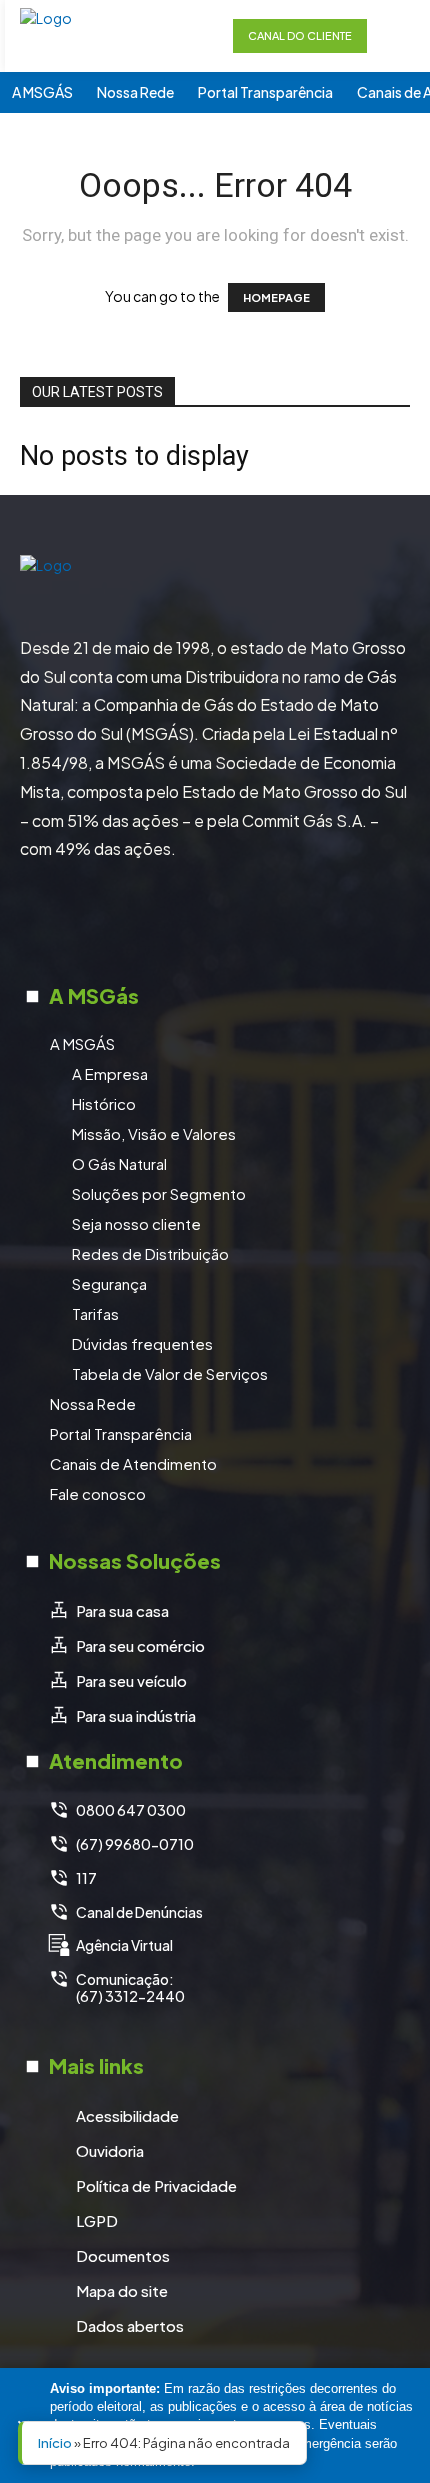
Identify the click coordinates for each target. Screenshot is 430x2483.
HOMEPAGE (276, 297)
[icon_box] (108, 1611)
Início (55, 2443)
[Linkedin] (240, 919)
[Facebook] (140, 919)
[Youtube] (290, 919)
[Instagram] (190, 919)
